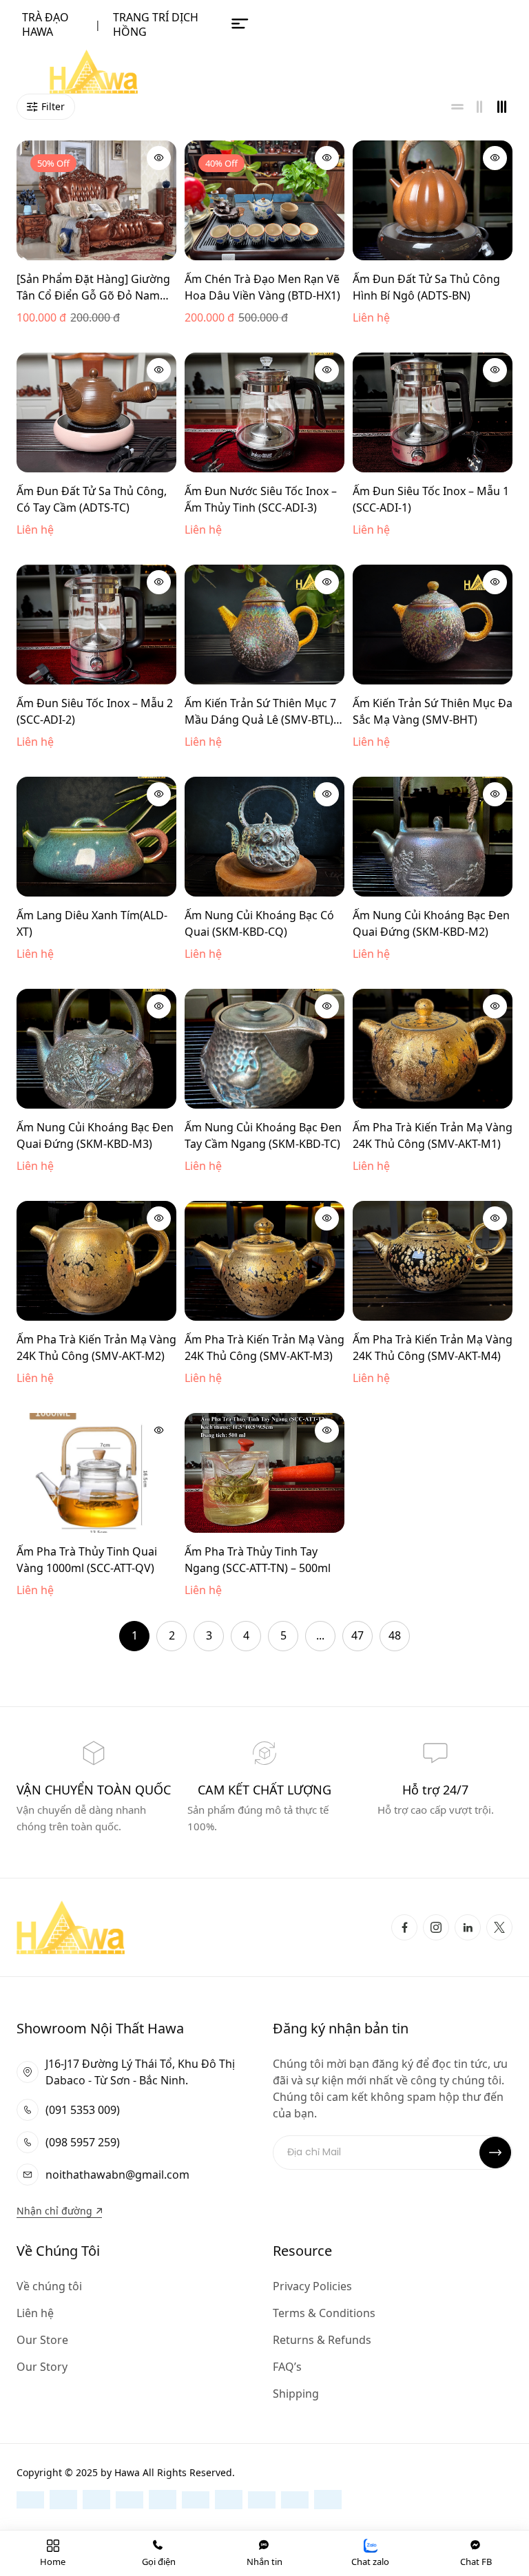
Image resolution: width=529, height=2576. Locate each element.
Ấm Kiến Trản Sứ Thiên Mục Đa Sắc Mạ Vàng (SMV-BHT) (433, 711)
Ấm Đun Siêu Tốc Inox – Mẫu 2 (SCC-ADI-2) (95, 711)
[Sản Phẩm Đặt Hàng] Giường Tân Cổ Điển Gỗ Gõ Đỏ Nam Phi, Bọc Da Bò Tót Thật (93, 287)
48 (395, 1635)
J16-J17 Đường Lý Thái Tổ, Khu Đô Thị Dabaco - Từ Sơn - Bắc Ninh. (140, 2072)
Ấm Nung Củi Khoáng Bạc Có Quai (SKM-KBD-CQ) (259, 923)
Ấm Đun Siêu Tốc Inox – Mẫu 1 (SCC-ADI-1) (431, 499)
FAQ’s (287, 2367)
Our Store (42, 2340)
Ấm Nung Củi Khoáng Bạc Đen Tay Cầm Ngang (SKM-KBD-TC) (263, 1135)
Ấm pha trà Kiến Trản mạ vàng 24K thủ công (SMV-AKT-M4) (433, 1348)
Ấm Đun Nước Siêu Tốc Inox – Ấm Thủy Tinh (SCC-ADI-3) (261, 499)
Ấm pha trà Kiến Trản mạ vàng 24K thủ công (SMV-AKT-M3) (264, 1348)
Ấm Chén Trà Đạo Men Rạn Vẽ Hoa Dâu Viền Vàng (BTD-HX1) (262, 287)
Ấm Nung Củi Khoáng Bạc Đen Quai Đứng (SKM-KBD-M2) (431, 923)
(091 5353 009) (83, 2110)
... (320, 1635)
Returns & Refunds (322, 2340)
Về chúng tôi (49, 2286)
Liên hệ (35, 2313)
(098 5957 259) (83, 2142)
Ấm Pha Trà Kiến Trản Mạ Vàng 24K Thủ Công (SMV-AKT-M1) (433, 1135)
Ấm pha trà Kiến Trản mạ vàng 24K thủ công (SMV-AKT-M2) (96, 1348)
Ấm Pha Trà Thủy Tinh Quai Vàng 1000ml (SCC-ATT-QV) (87, 1560)
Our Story (42, 2367)
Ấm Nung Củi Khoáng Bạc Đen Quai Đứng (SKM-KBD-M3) (95, 1135)
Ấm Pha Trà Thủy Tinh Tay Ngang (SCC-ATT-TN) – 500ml (258, 1560)
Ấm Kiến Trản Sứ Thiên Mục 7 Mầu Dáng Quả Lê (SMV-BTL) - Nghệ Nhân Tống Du (262, 712)
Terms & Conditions (324, 2313)
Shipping (296, 2394)
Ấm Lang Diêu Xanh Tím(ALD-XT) (92, 923)
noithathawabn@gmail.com (117, 2175)
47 (357, 1635)
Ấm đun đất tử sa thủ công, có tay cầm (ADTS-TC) (92, 499)
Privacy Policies (312, 2286)
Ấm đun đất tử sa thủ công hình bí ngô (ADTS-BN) (426, 287)
